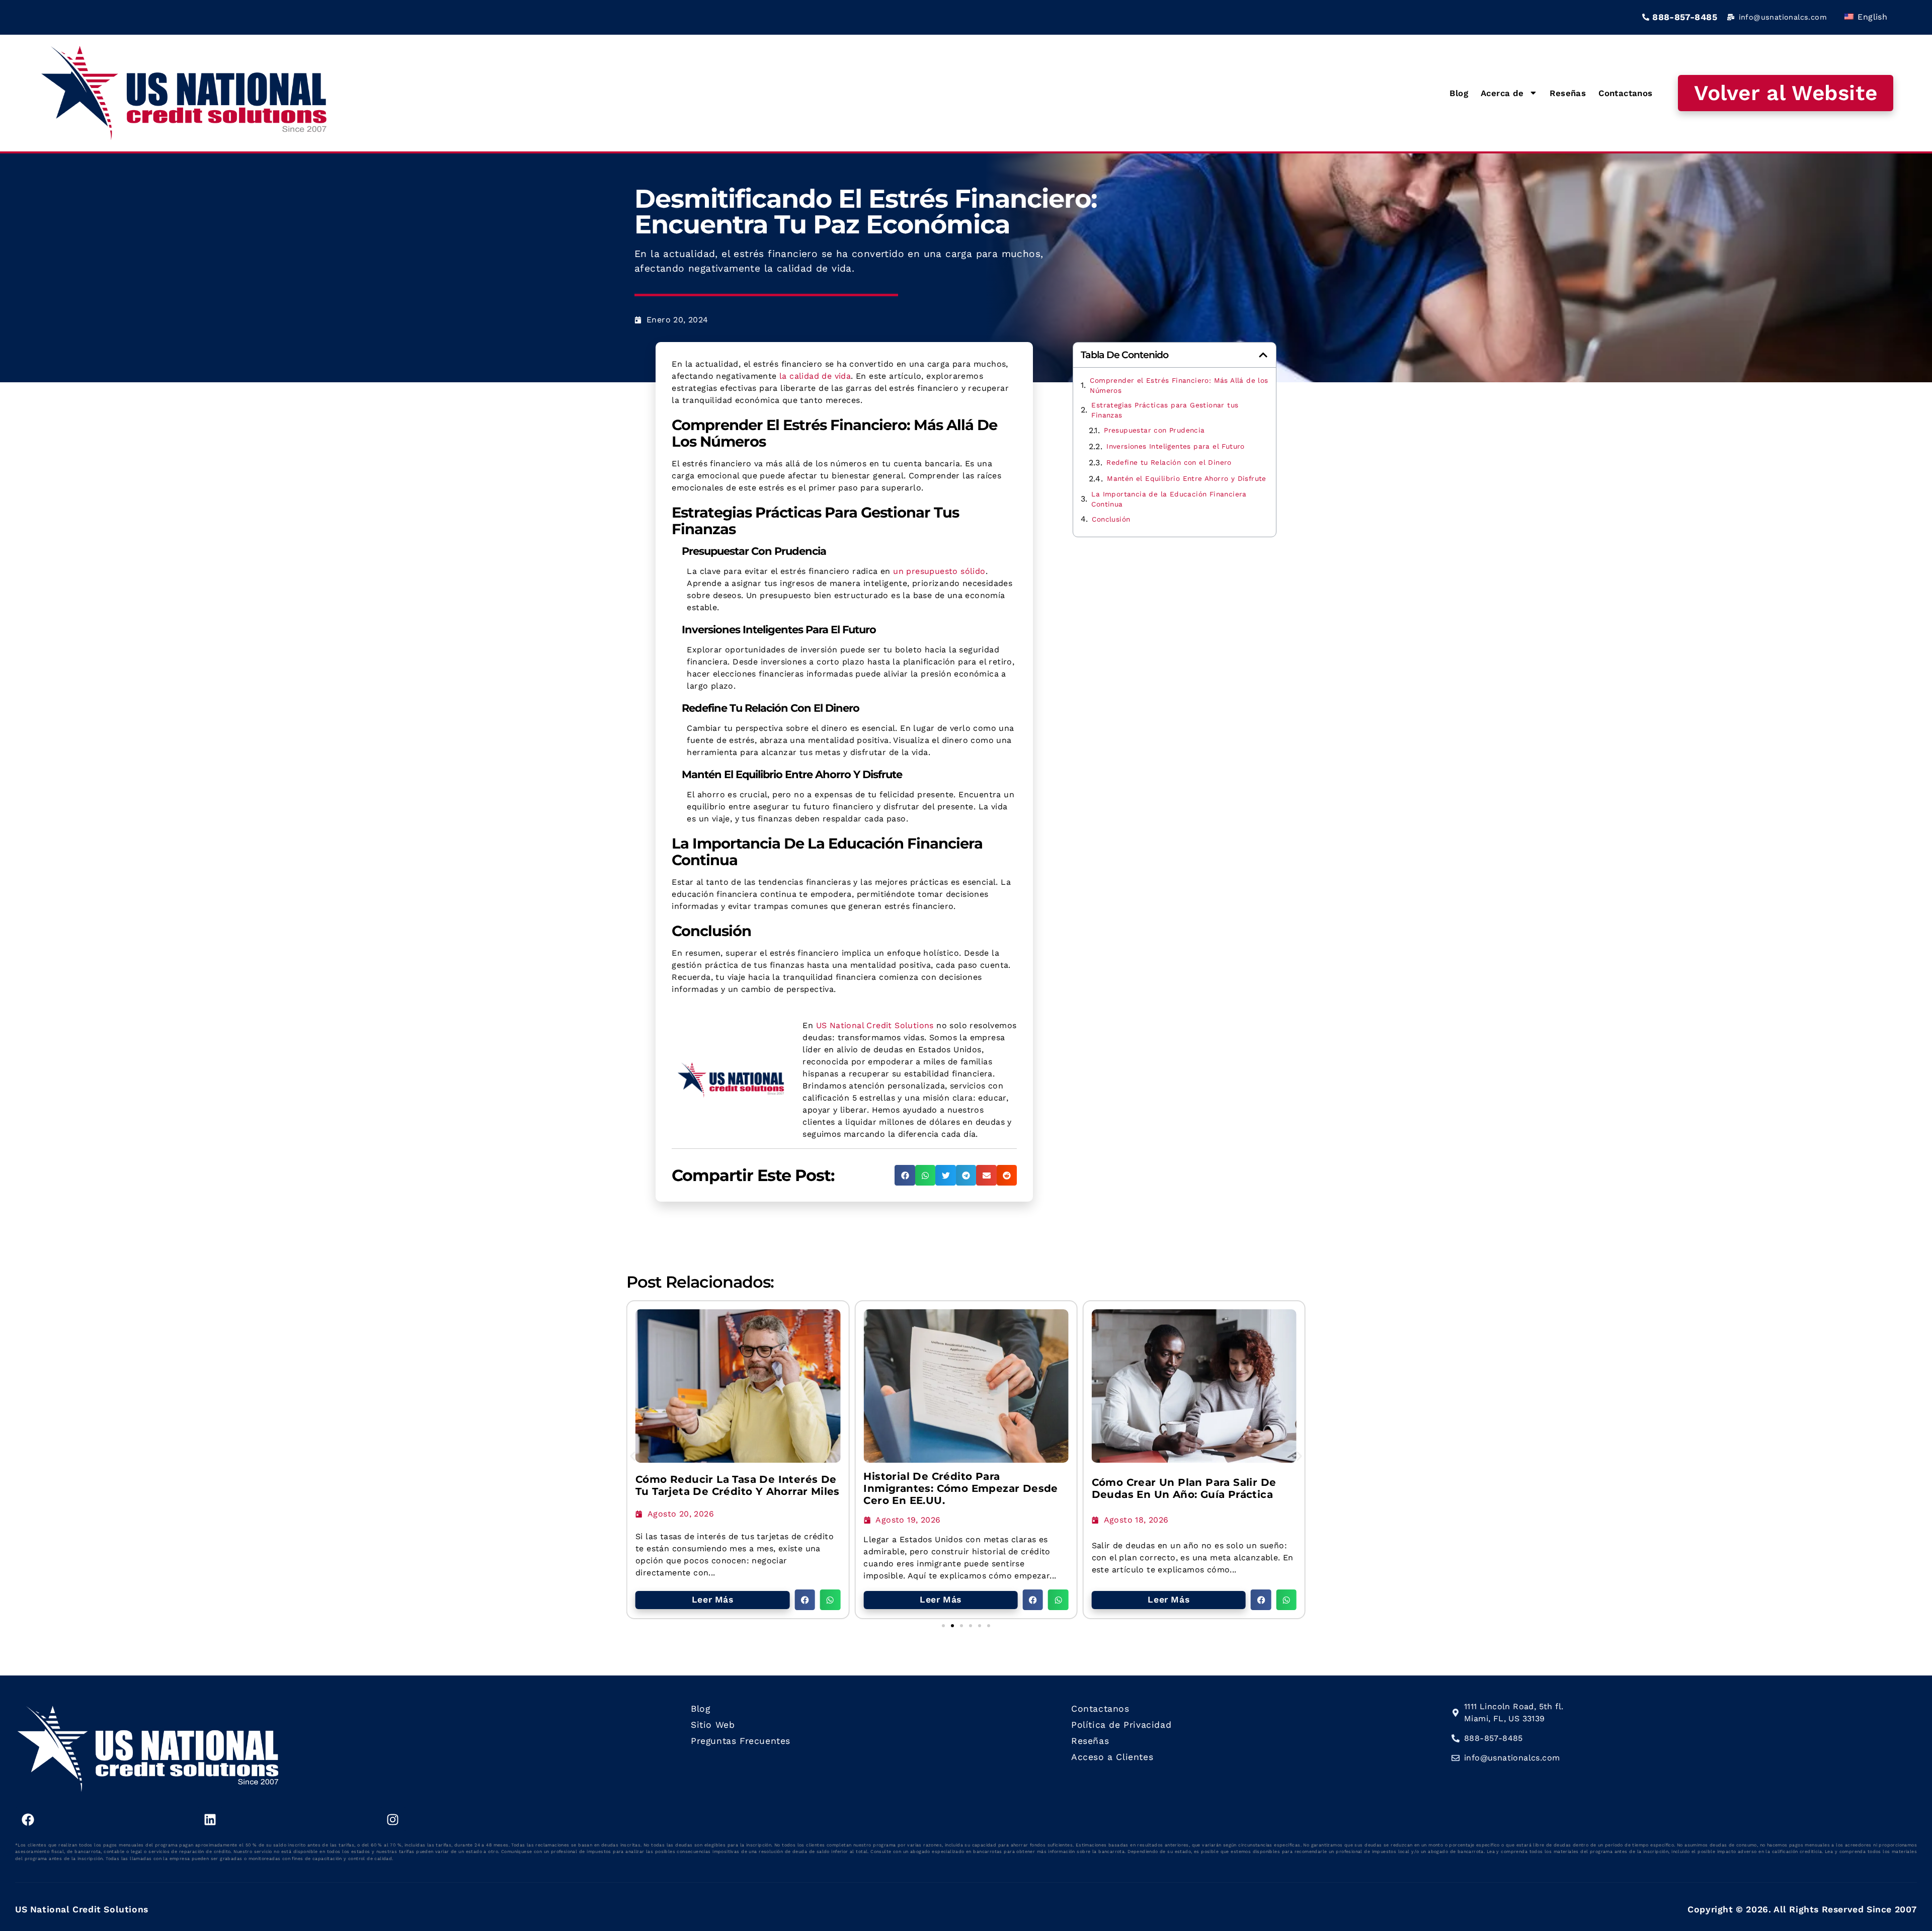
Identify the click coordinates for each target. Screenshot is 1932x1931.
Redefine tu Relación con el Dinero (1169, 462)
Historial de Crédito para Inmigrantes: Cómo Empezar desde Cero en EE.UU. (960, 1488)
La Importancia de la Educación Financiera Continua (1169, 499)
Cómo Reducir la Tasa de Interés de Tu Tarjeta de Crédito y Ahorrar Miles (738, 1485)
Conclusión (1111, 519)
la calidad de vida (815, 376)
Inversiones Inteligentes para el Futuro (1176, 446)
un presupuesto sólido (939, 571)
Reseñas (1568, 93)
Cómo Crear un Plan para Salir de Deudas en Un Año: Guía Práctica (1184, 1488)
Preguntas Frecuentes (741, 1741)
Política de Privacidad (1121, 1725)
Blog (1459, 93)
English (1871, 17)
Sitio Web (713, 1725)
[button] (905, 1175)
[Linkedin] (210, 1819)
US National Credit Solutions (875, 1025)
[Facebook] (28, 1819)
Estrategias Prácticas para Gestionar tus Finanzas (1165, 410)
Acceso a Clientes (1112, 1757)
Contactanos (1625, 93)
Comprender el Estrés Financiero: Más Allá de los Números (1179, 385)
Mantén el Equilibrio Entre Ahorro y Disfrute (1187, 478)
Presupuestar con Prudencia (1154, 430)
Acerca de (1502, 93)
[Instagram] (393, 1819)
